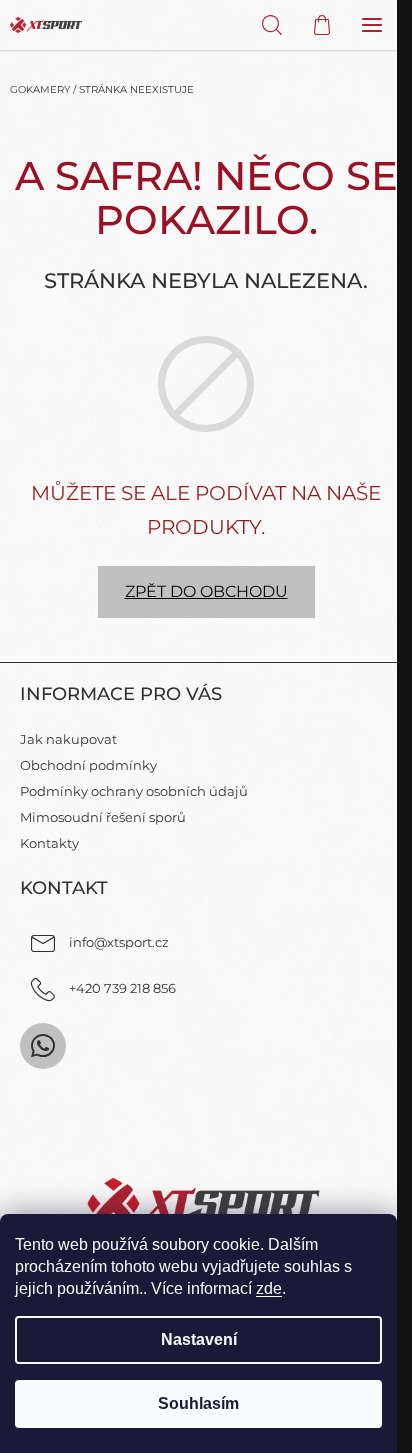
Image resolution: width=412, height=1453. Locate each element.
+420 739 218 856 (122, 988)
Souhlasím (198, 1403)
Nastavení (199, 1339)
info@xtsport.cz (119, 942)
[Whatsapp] (43, 1046)
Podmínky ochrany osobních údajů (134, 791)
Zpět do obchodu (206, 591)
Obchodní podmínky (88, 765)
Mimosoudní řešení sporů (103, 817)
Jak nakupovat (68, 739)
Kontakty (49, 843)
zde (269, 1288)
